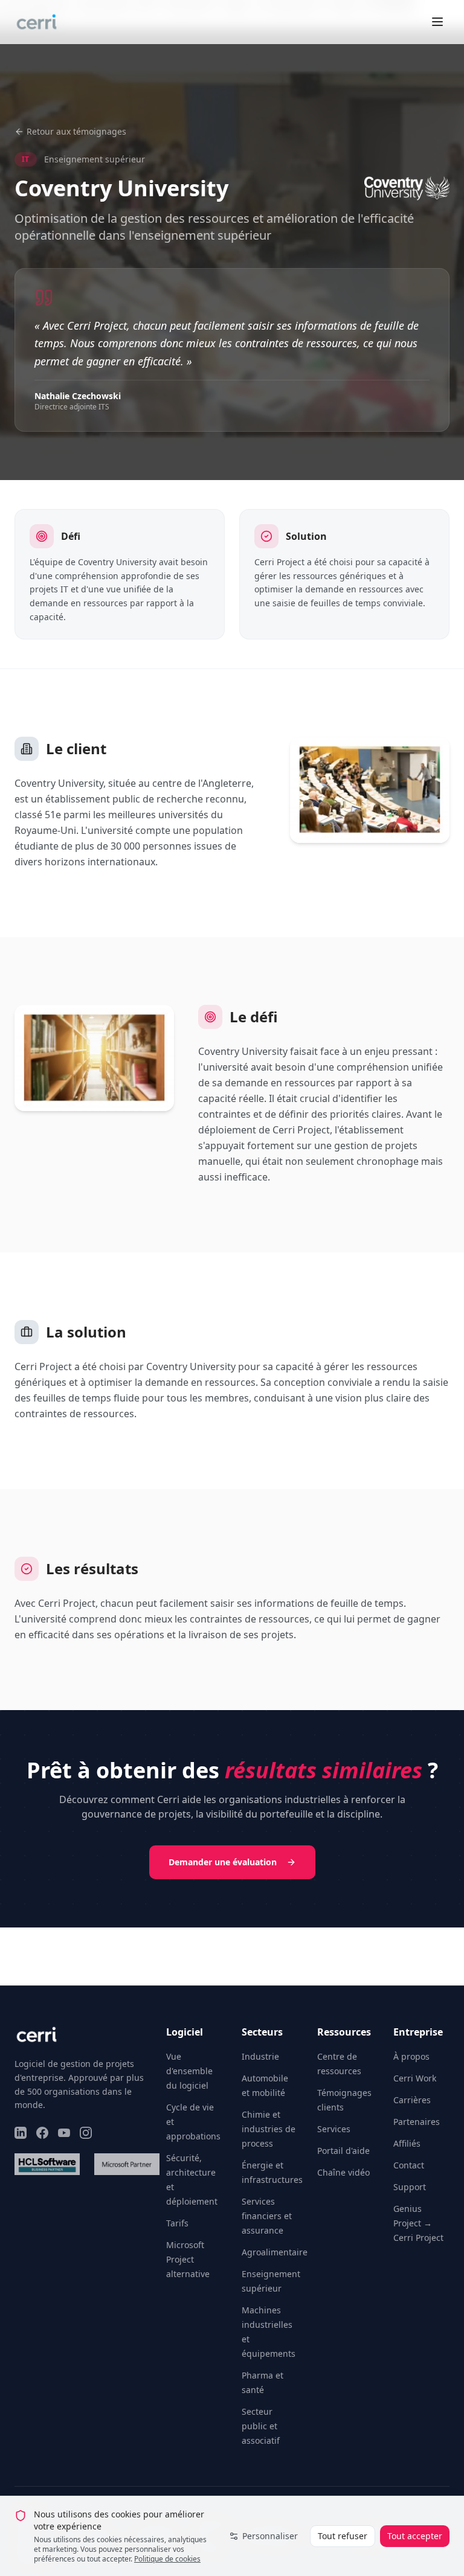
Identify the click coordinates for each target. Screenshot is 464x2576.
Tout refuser (343, 2536)
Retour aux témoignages (76, 131)
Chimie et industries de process (269, 2129)
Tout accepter (415, 2536)
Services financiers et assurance (267, 2216)
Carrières (412, 2100)
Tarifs (177, 2223)
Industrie (260, 2056)
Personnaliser (270, 2536)
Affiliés (407, 2143)
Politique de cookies (167, 2559)
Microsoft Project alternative (188, 2259)
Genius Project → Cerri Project (418, 2223)
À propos (411, 2056)
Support (410, 2187)
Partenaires (417, 2122)
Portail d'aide (343, 2151)
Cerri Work (415, 2078)
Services (334, 2129)
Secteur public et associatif (261, 2426)
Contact (409, 2165)
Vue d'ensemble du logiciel (189, 2071)
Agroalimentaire (275, 2252)
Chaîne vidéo (343, 2172)
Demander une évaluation (223, 1862)
